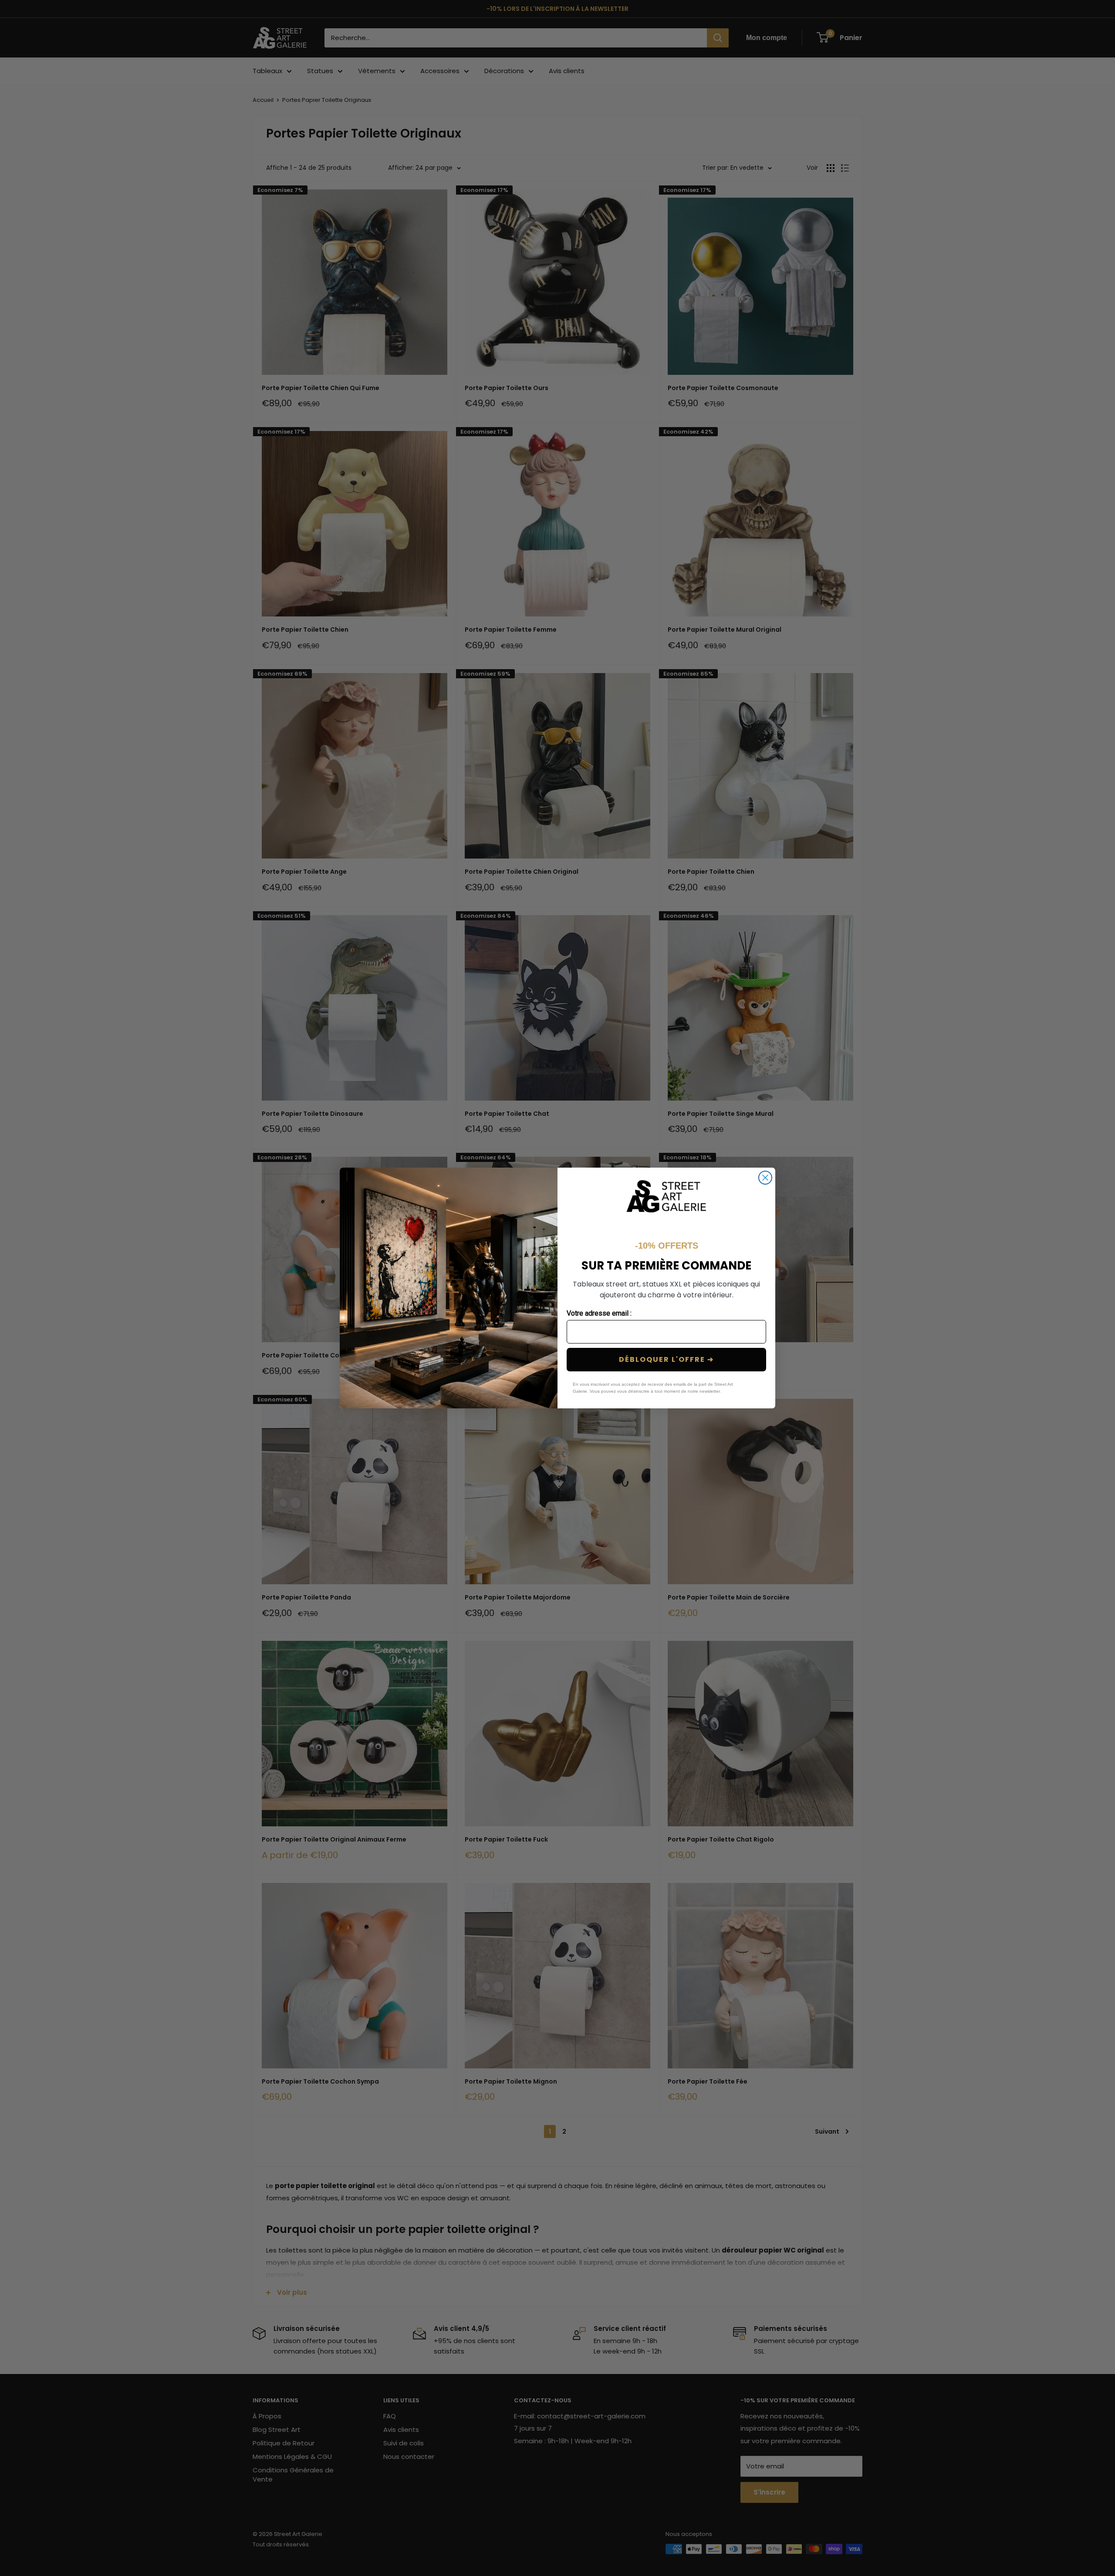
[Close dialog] (765, 1178)
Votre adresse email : (599, 1313)
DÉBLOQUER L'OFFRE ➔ (666, 1359)
